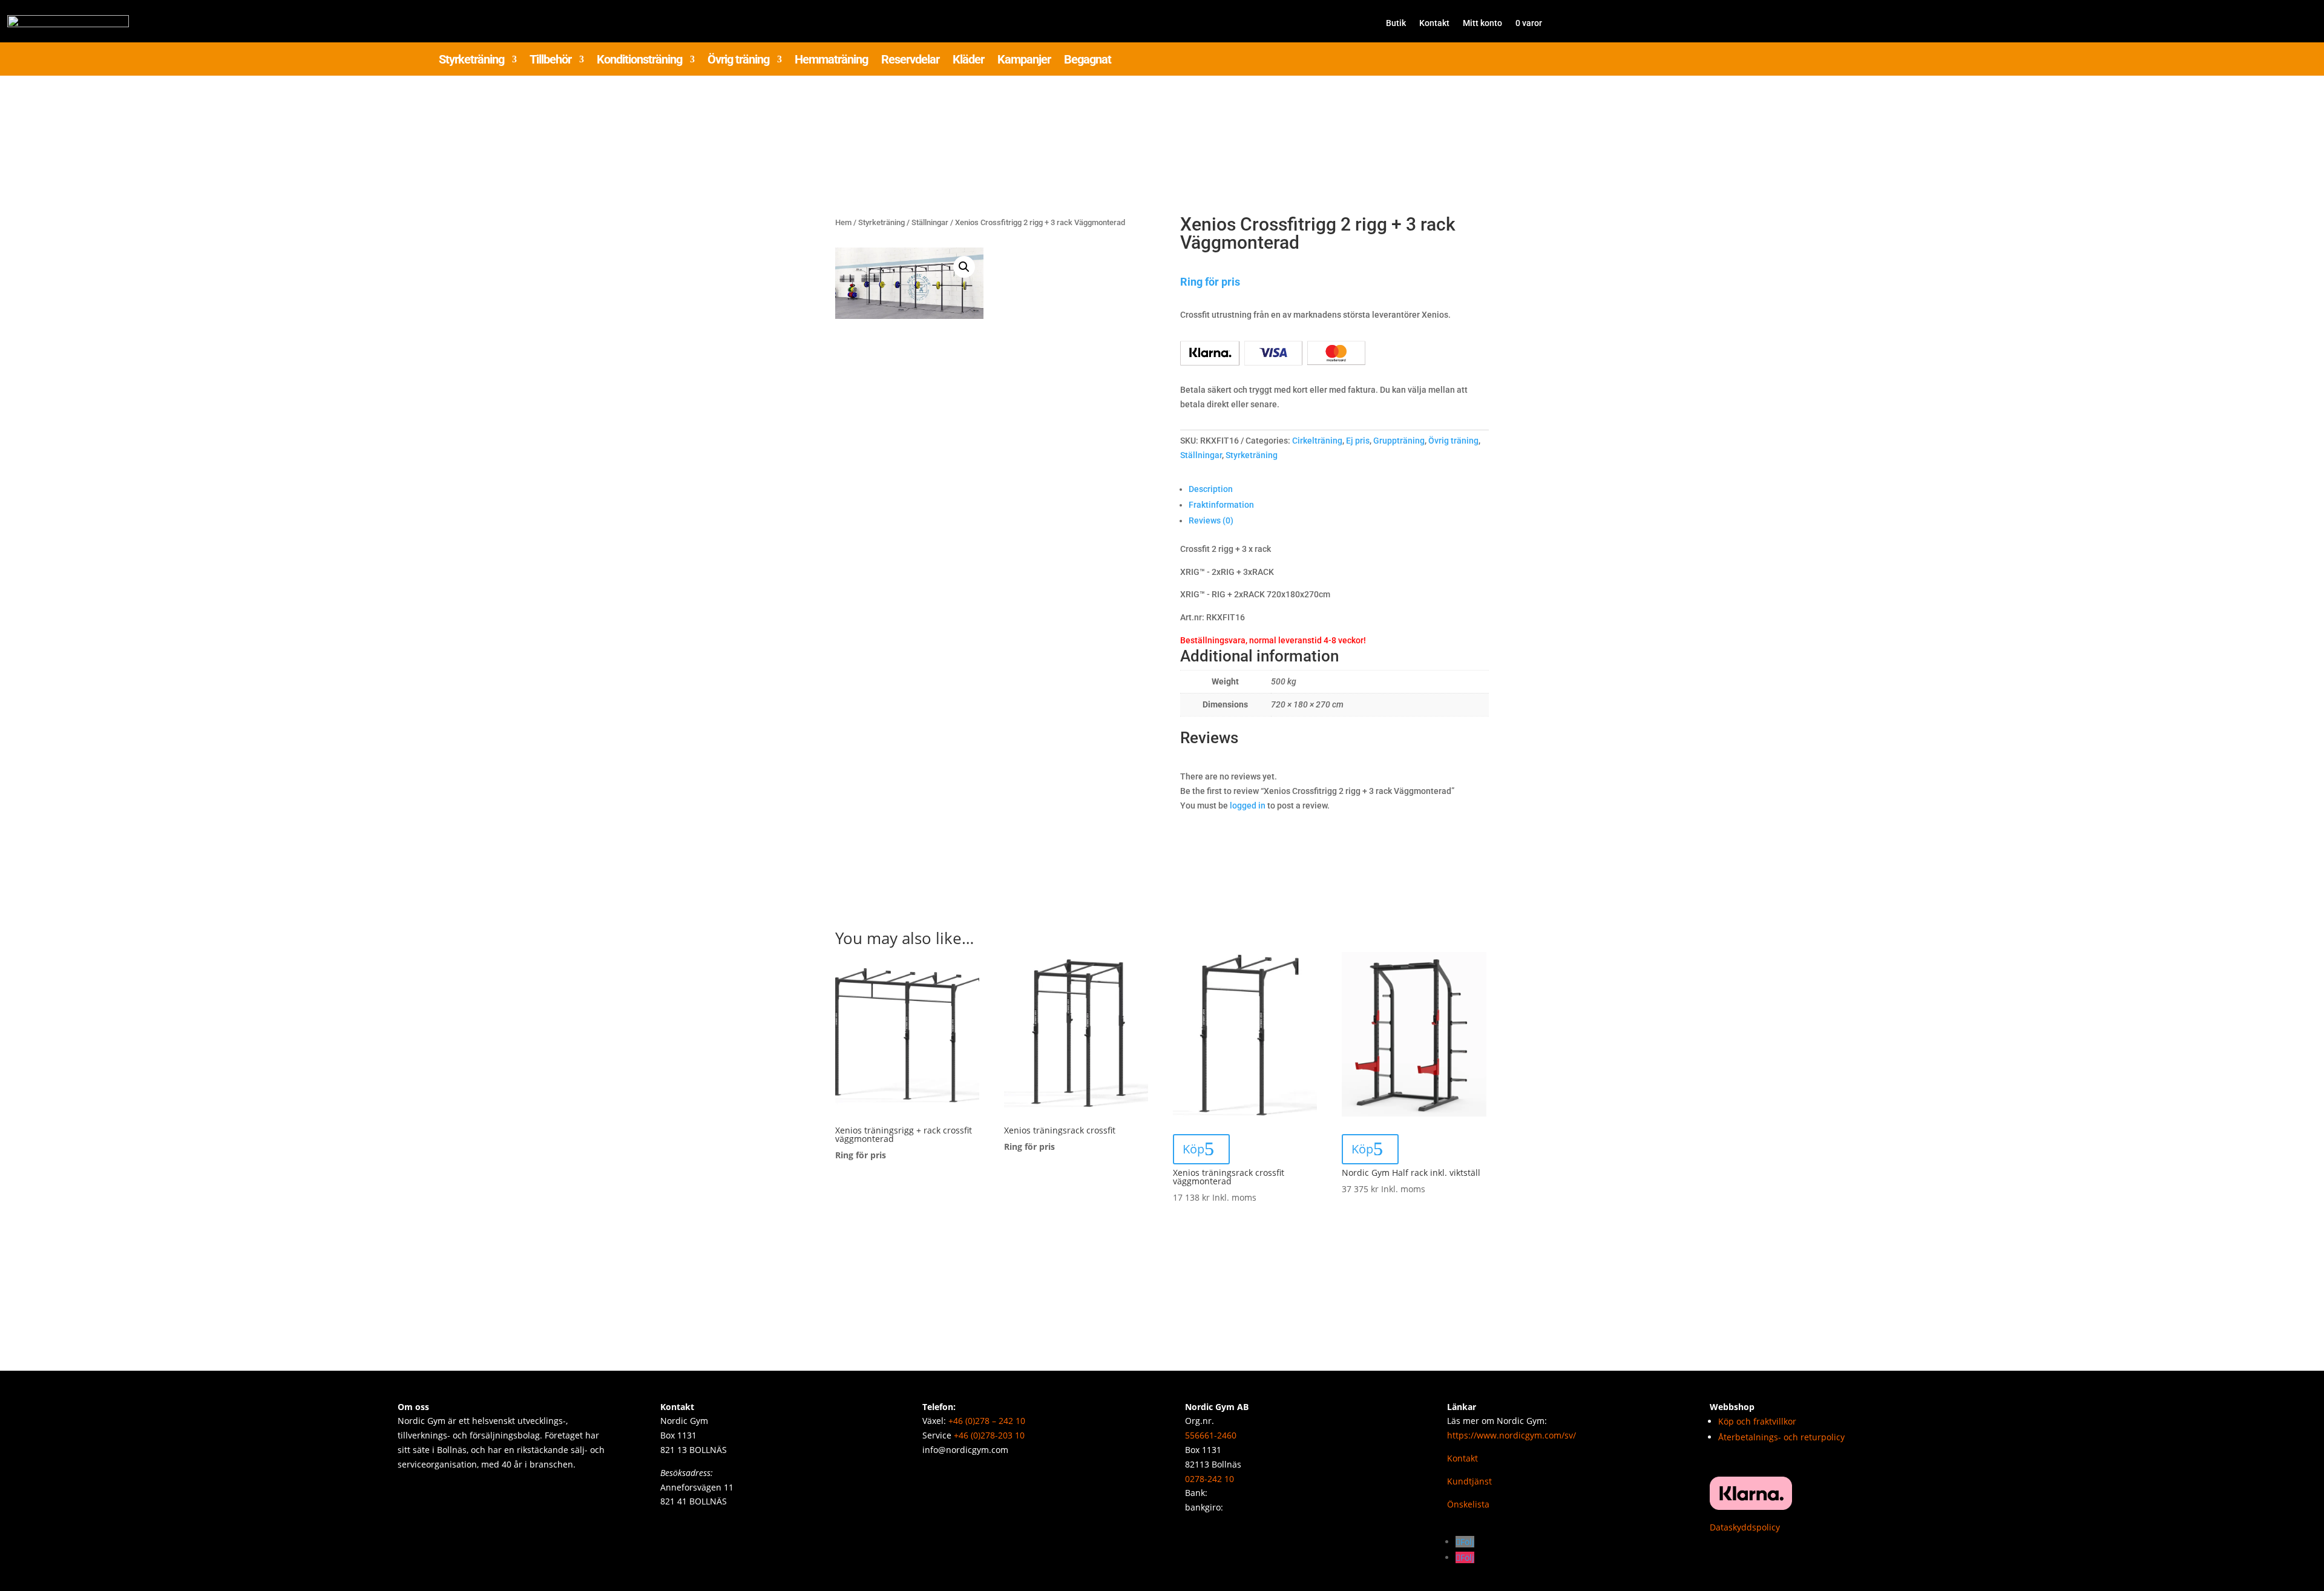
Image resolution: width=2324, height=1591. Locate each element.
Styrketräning (471, 61)
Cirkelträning (1317, 441)
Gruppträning (1399, 441)
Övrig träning (738, 61)
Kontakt (1434, 23)
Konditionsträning (639, 61)
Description (1211, 489)
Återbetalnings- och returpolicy (1781, 1437)
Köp (1193, 1149)
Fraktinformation (1221, 505)
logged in (1248, 805)
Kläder (968, 61)
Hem (843, 222)
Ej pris (1358, 441)
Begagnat (1088, 61)
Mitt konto (1482, 23)
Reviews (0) (1211, 520)
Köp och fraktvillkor (1757, 1421)
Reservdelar (910, 61)
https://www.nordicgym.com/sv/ (1512, 1435)
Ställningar (930, 222)
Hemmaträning (831, 61)
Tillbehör (550, 61)
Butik (1396, 23)
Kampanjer (1024, 61)
